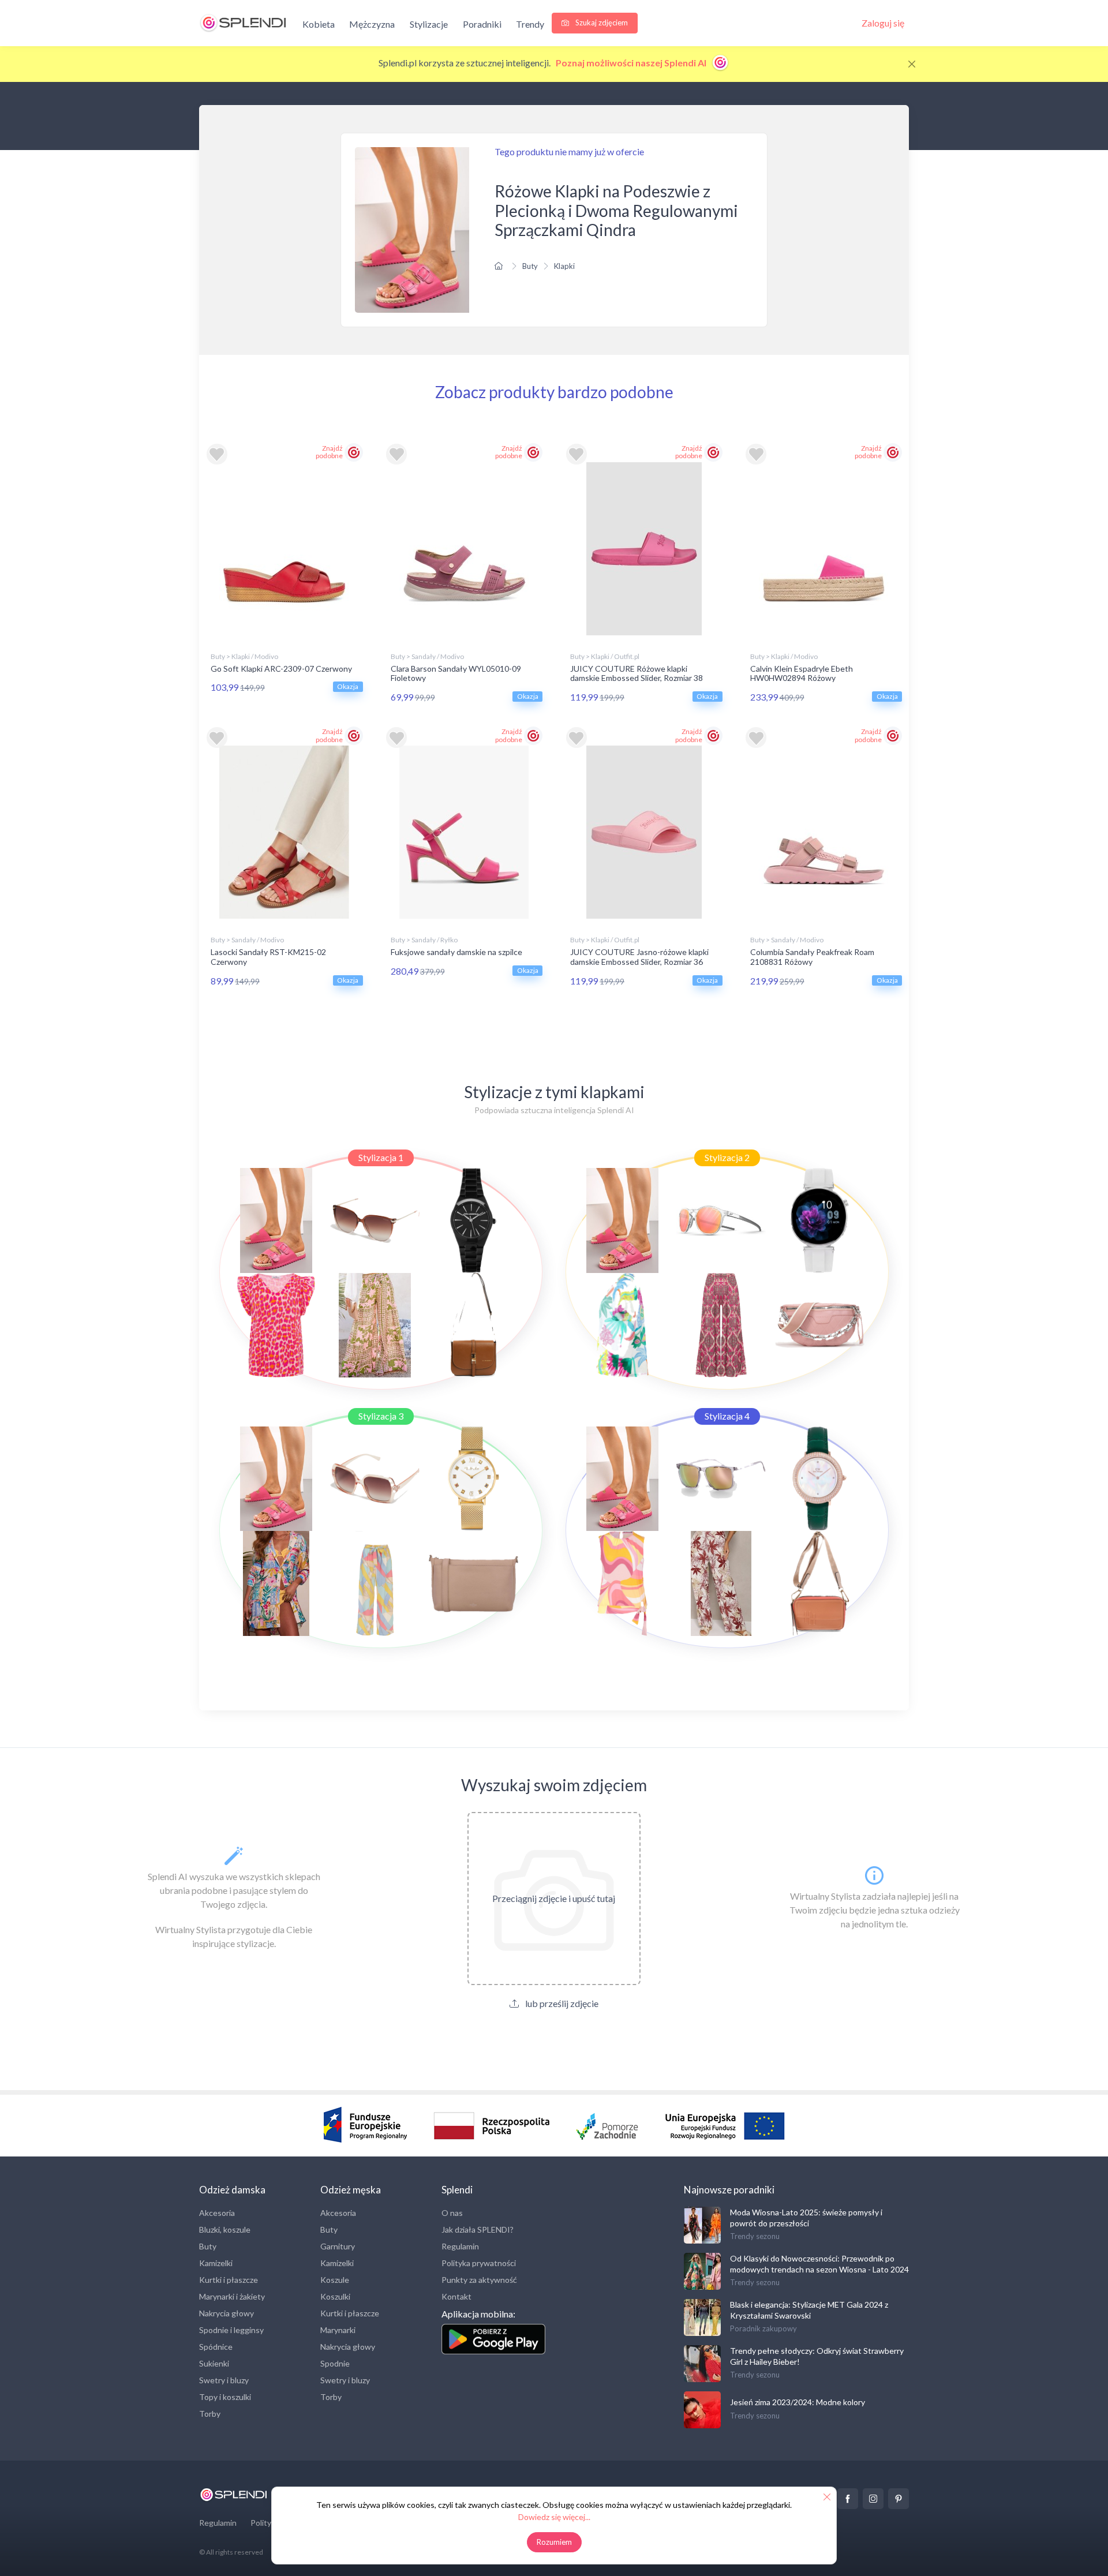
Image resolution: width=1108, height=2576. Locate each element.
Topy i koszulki (225, 2397)
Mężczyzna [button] (372, 24)
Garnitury (338, 2246)
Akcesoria (217, 2213)
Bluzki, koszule (225, 2229)
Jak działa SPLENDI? (478, 2229)
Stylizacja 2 (727, 1157)
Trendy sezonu (755, 2236)
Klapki (564, 266)
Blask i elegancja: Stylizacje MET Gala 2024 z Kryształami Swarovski (809, 2310)
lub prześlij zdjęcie (561, 2003)
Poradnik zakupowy (763, 2328)
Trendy (530, 24)
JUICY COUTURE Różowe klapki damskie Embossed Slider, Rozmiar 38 (637, 673)
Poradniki (482, 24)
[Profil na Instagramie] (873, 2499)
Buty (530, 266)
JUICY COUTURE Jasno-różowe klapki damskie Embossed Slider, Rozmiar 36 (639, 957)
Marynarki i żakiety (232, 2296)
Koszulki (335, 2296)
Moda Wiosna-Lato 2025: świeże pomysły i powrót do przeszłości (806, 2217)
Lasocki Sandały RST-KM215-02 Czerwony (268, 957)
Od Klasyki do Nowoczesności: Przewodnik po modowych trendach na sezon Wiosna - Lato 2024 (819, 2264)
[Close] (912, 64)
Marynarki (338, 2330)
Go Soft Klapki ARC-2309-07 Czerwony (281, 669)
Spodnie (335, 2363)
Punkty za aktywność (479, 2280)
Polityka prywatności (479, 2263)
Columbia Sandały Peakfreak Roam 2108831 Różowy (812, 957)
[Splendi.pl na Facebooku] (848, 2499)
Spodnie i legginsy (231, 2330)
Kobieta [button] (319, 24)
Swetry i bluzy (224, 2380)
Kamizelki (216, 2263)
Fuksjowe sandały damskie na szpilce (456, 952)
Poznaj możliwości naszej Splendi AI (632, 63)
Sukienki (214, 2363)
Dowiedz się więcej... (554, 2517)
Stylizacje (429, 24)
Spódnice (216, 2347)
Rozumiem (554, 2542)
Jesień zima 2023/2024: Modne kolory (798, 2402)
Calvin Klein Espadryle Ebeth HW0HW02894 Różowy (802, 673)
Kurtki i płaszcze (229, 2280)
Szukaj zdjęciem (601, 23)
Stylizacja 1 (381, 1157)
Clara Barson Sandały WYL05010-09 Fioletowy (456, 673)
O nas (452, 2213)
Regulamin (460, 2246)
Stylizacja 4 (727, 1416)
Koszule (335, 2280)
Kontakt (456, 2296)
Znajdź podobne (329, 452)
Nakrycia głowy (227, 2313)
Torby (210, 2414)
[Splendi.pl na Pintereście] (899, 2499)
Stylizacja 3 (381, 1416)
